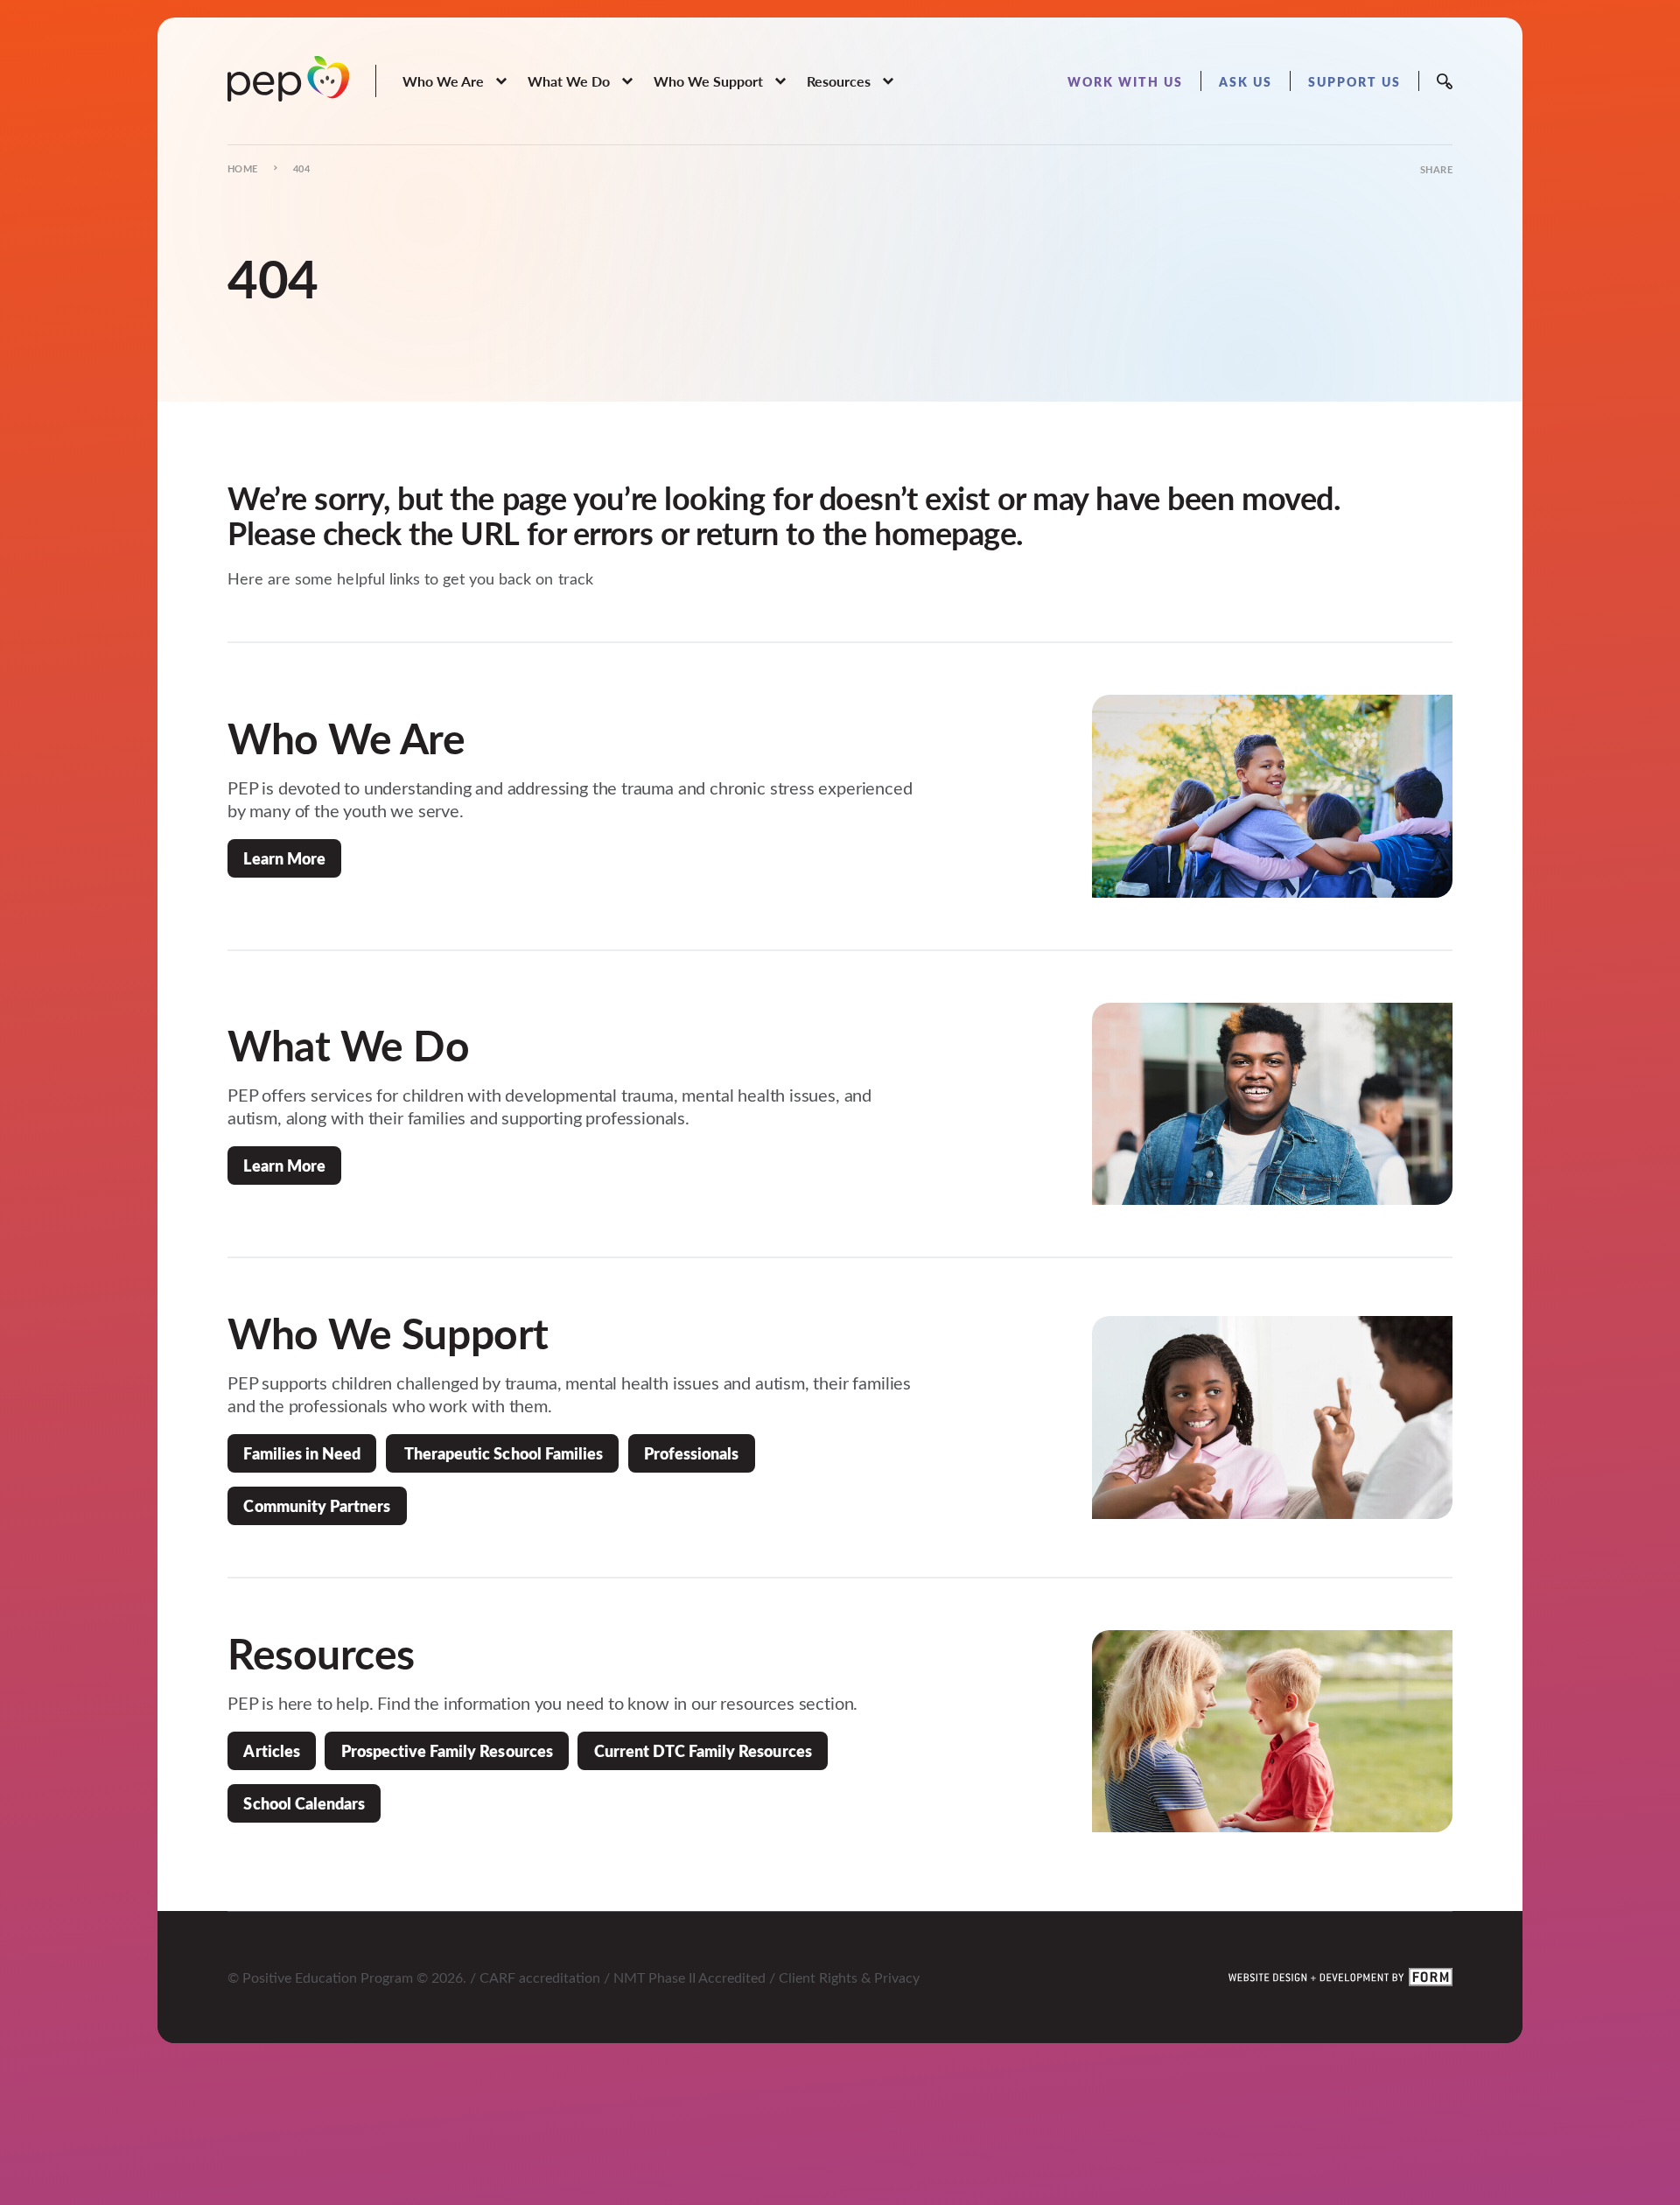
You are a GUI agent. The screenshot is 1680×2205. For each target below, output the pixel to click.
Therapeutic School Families (502, 1453)
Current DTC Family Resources (703, 1750)
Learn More (284, 858)
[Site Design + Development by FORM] (1340, 1977)
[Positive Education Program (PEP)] (288, 79)
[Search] (1445, 81)
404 (301, 168)
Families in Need (302, 1453)
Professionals (691, 1453)
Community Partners (317, 1505)
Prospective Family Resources (447, 1750)
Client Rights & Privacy (849, 1977)
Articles (271, 1750)
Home (243, 168)
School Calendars (304, 1803)
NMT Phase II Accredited (689, 1977)
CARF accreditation (540, 1977)
